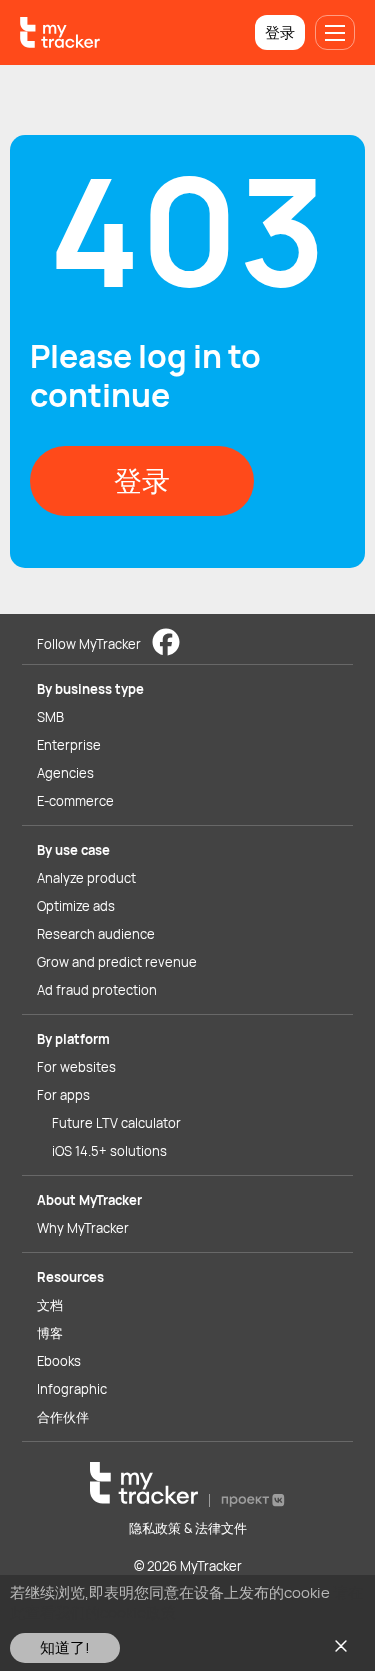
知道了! (65, 1647)
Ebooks (59, 1361)
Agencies (65, 773)
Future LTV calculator (116, 1123)
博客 (50, 1333)
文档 (50, 1305)
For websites (76, 1067)
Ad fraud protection (97, 990)
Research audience (96, 934)
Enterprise (69, 745)
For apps (63, 1095)
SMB (50, 717)
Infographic (72, 1389)
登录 (280, 32)
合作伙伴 (63, 1417)
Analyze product (86, 878)
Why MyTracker (83, 1228)
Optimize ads (76, 906)
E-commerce (75, 801)
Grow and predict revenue (117, 962)
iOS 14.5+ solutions (109, 1151)
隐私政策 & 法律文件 (188, 1528)
